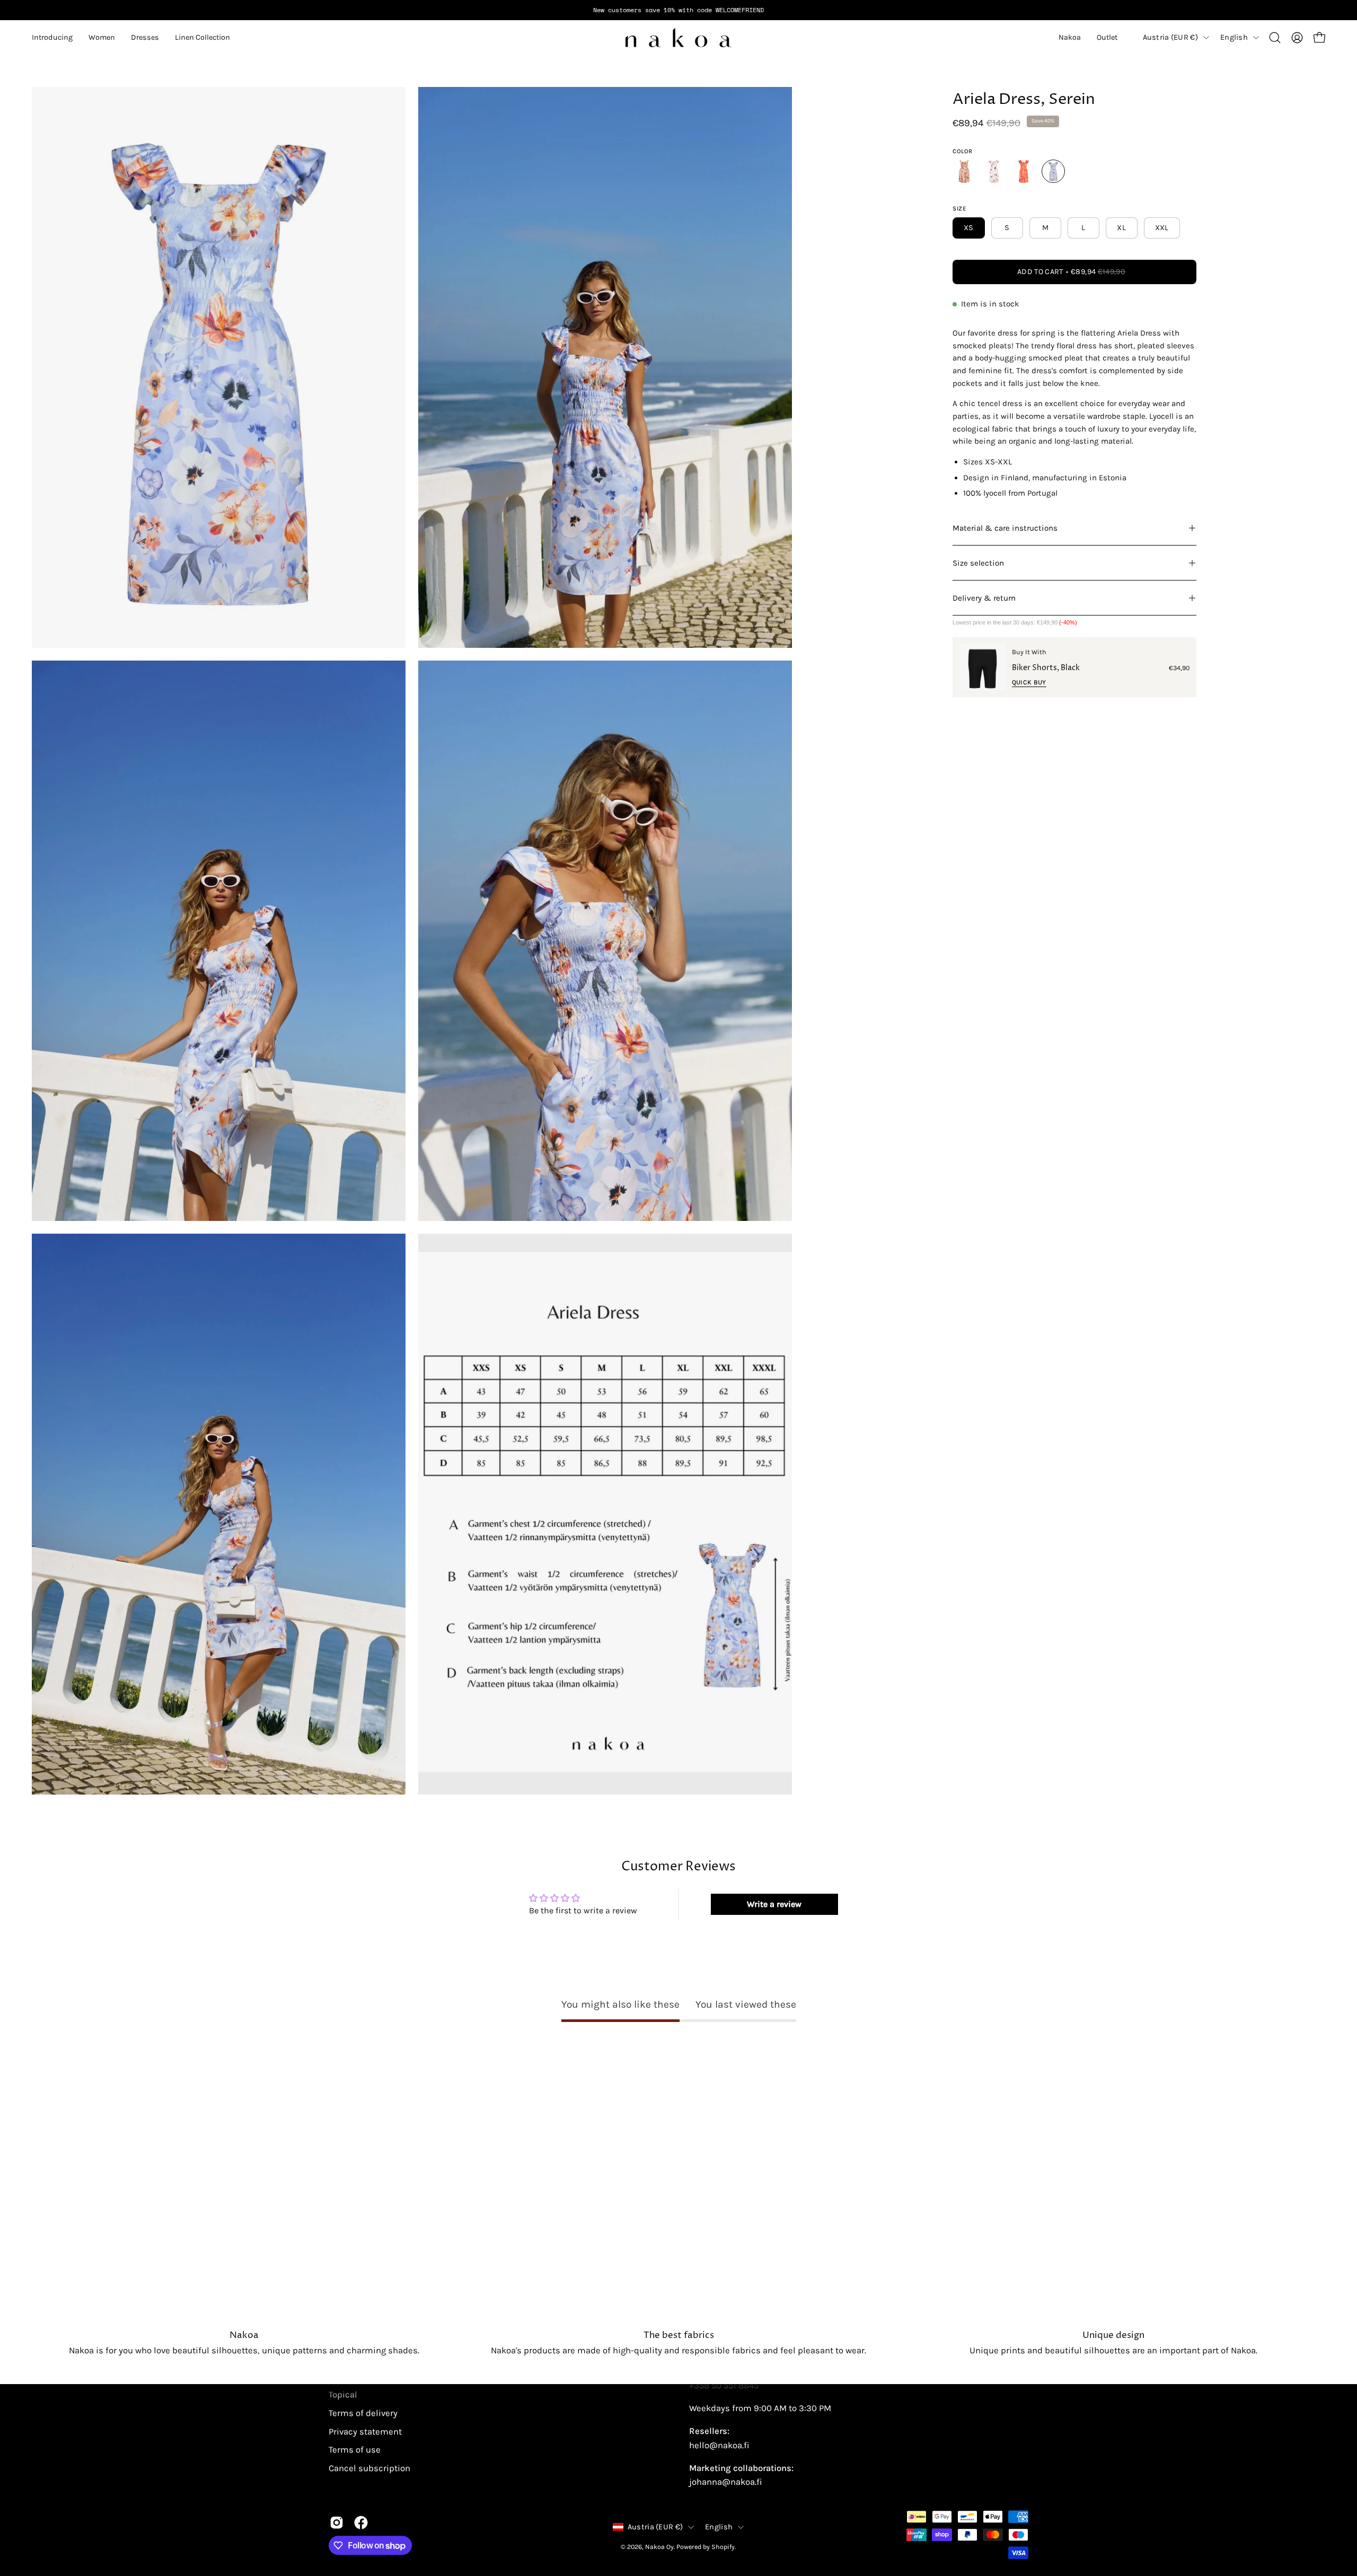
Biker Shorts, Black (1046, 668)
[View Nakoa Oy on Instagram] (337, 2522)
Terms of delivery (363, 2413)
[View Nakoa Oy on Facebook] (361, 2522)
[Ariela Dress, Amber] (994, 171)
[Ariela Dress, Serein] (1053, 171)
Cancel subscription (369, 2468)
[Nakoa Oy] (678, 38)
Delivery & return (984, 598)
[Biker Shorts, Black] (982, 667)
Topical (343, 2394)
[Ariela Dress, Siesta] (964, 171)
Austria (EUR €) (1170, 37)
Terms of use (355, 2450)
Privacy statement (365, 2431)
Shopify (723, 2547)
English (1234, 37)
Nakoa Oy (659, 2547)
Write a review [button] (774, 1904)
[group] (678, 10)
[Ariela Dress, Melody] (1024, 171)
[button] (52, 38)
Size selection (978, 563)
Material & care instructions (1005, 528)
